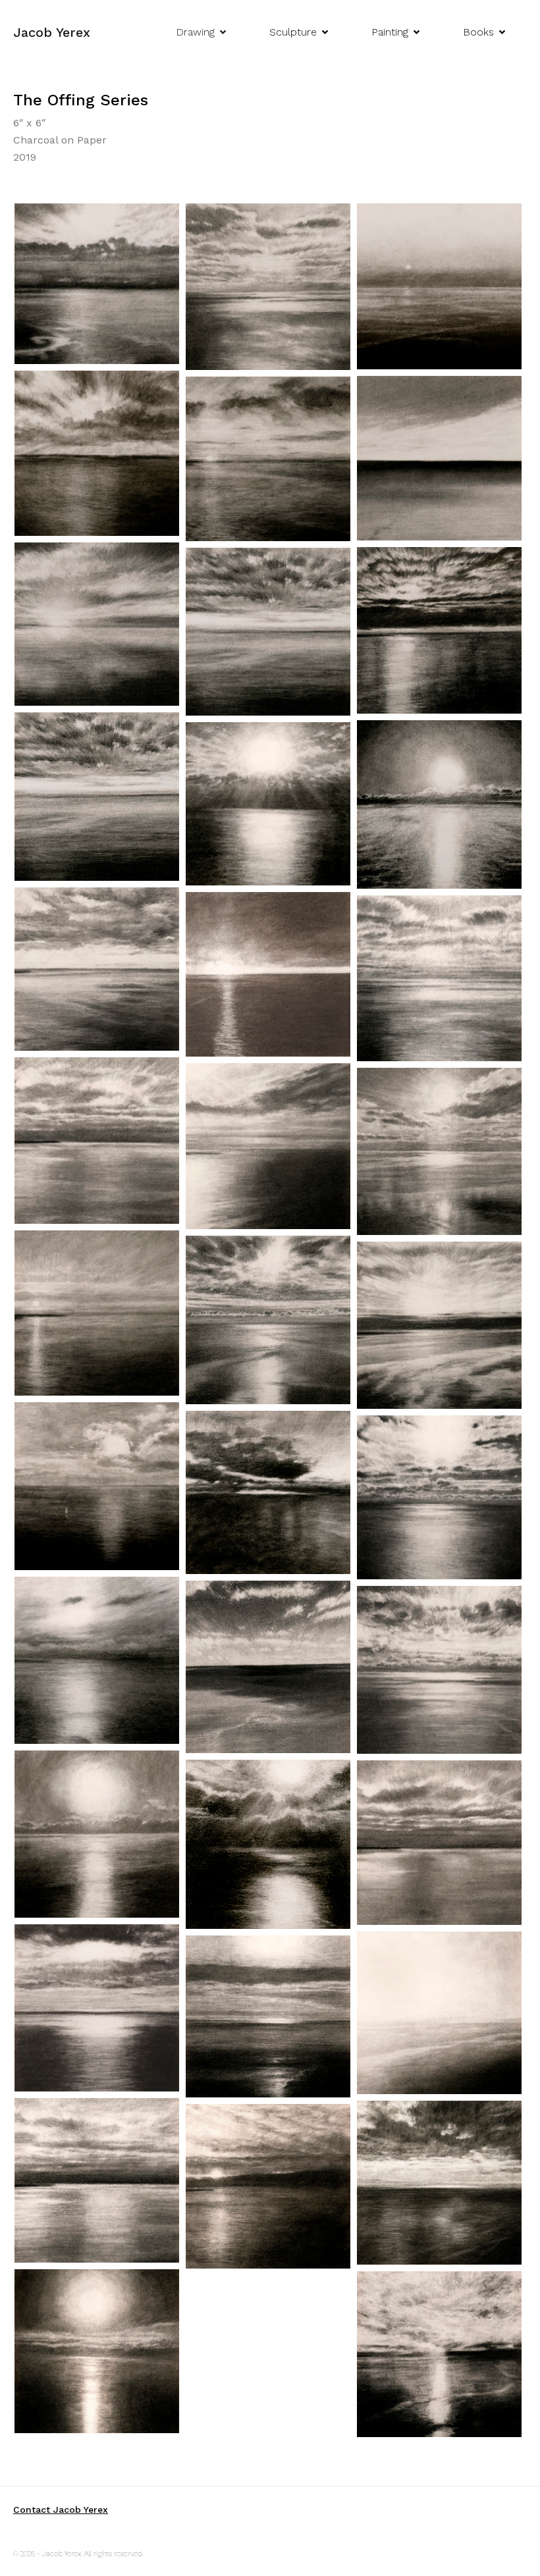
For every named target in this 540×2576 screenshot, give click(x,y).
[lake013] (268, 1667)
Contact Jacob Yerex (61, 2510)
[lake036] (439, 286)
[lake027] (268, 804)
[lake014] (97, 1660)
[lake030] (268, 632)
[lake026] (97, 969)
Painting (390, 32)
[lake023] (97, 1141)
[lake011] (97, 1834)
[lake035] (97, 453)
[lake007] (439, 2013)
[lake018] (439, 1325)
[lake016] (268, 1492)
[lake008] (97, 2008)
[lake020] (97, 1313)
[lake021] (439, 1151)
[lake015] (439, 1497)
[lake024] (439, 978)
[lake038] (97, 284)
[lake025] (268, 974)
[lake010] (268, 1845)
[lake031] (439, 630)
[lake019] (268, 1320)
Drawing (195, 32)
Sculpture (293, 32)
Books (478, 32)
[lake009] (439, 1843)
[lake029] (97, 797)
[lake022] (268, 1146)
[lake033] (268, 459)
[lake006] (268, 2016)
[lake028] (439, 804)
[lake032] (97, 624)
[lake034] (439, 458)
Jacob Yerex (52, 32)
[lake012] (439, 1670)
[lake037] (268, 287)
